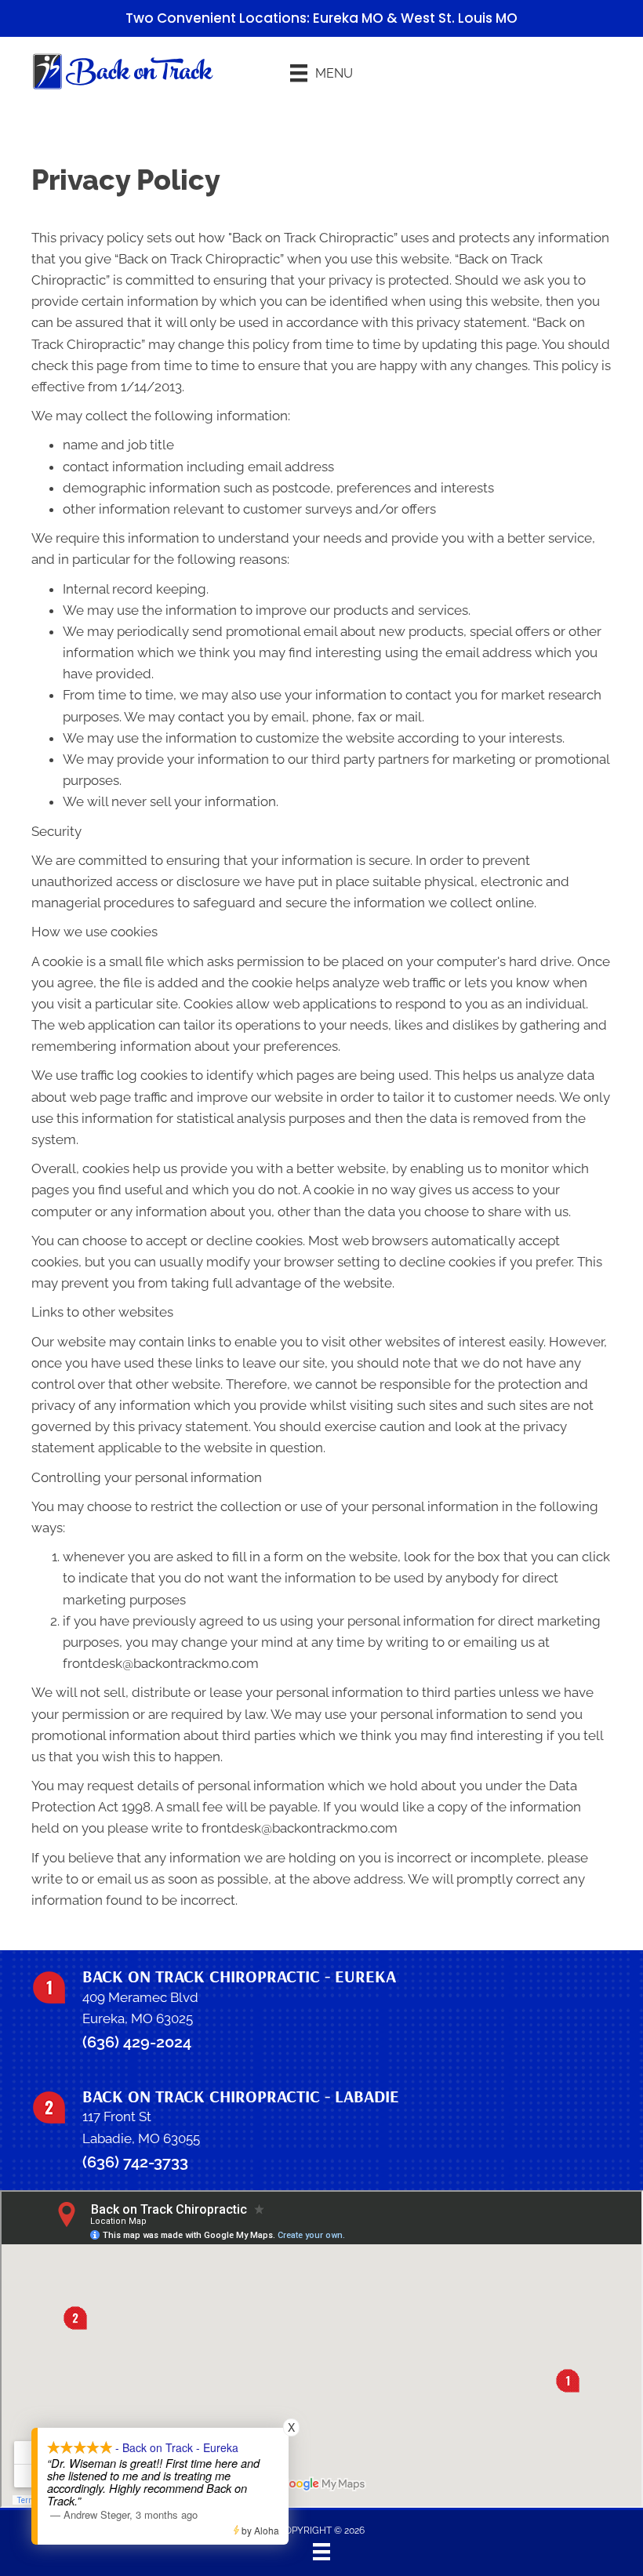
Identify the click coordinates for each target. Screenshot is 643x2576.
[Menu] (321, 2552)
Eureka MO (348, 18)
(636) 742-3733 (135, 2162)
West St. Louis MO (459, 18)
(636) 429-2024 (137, 2042)
